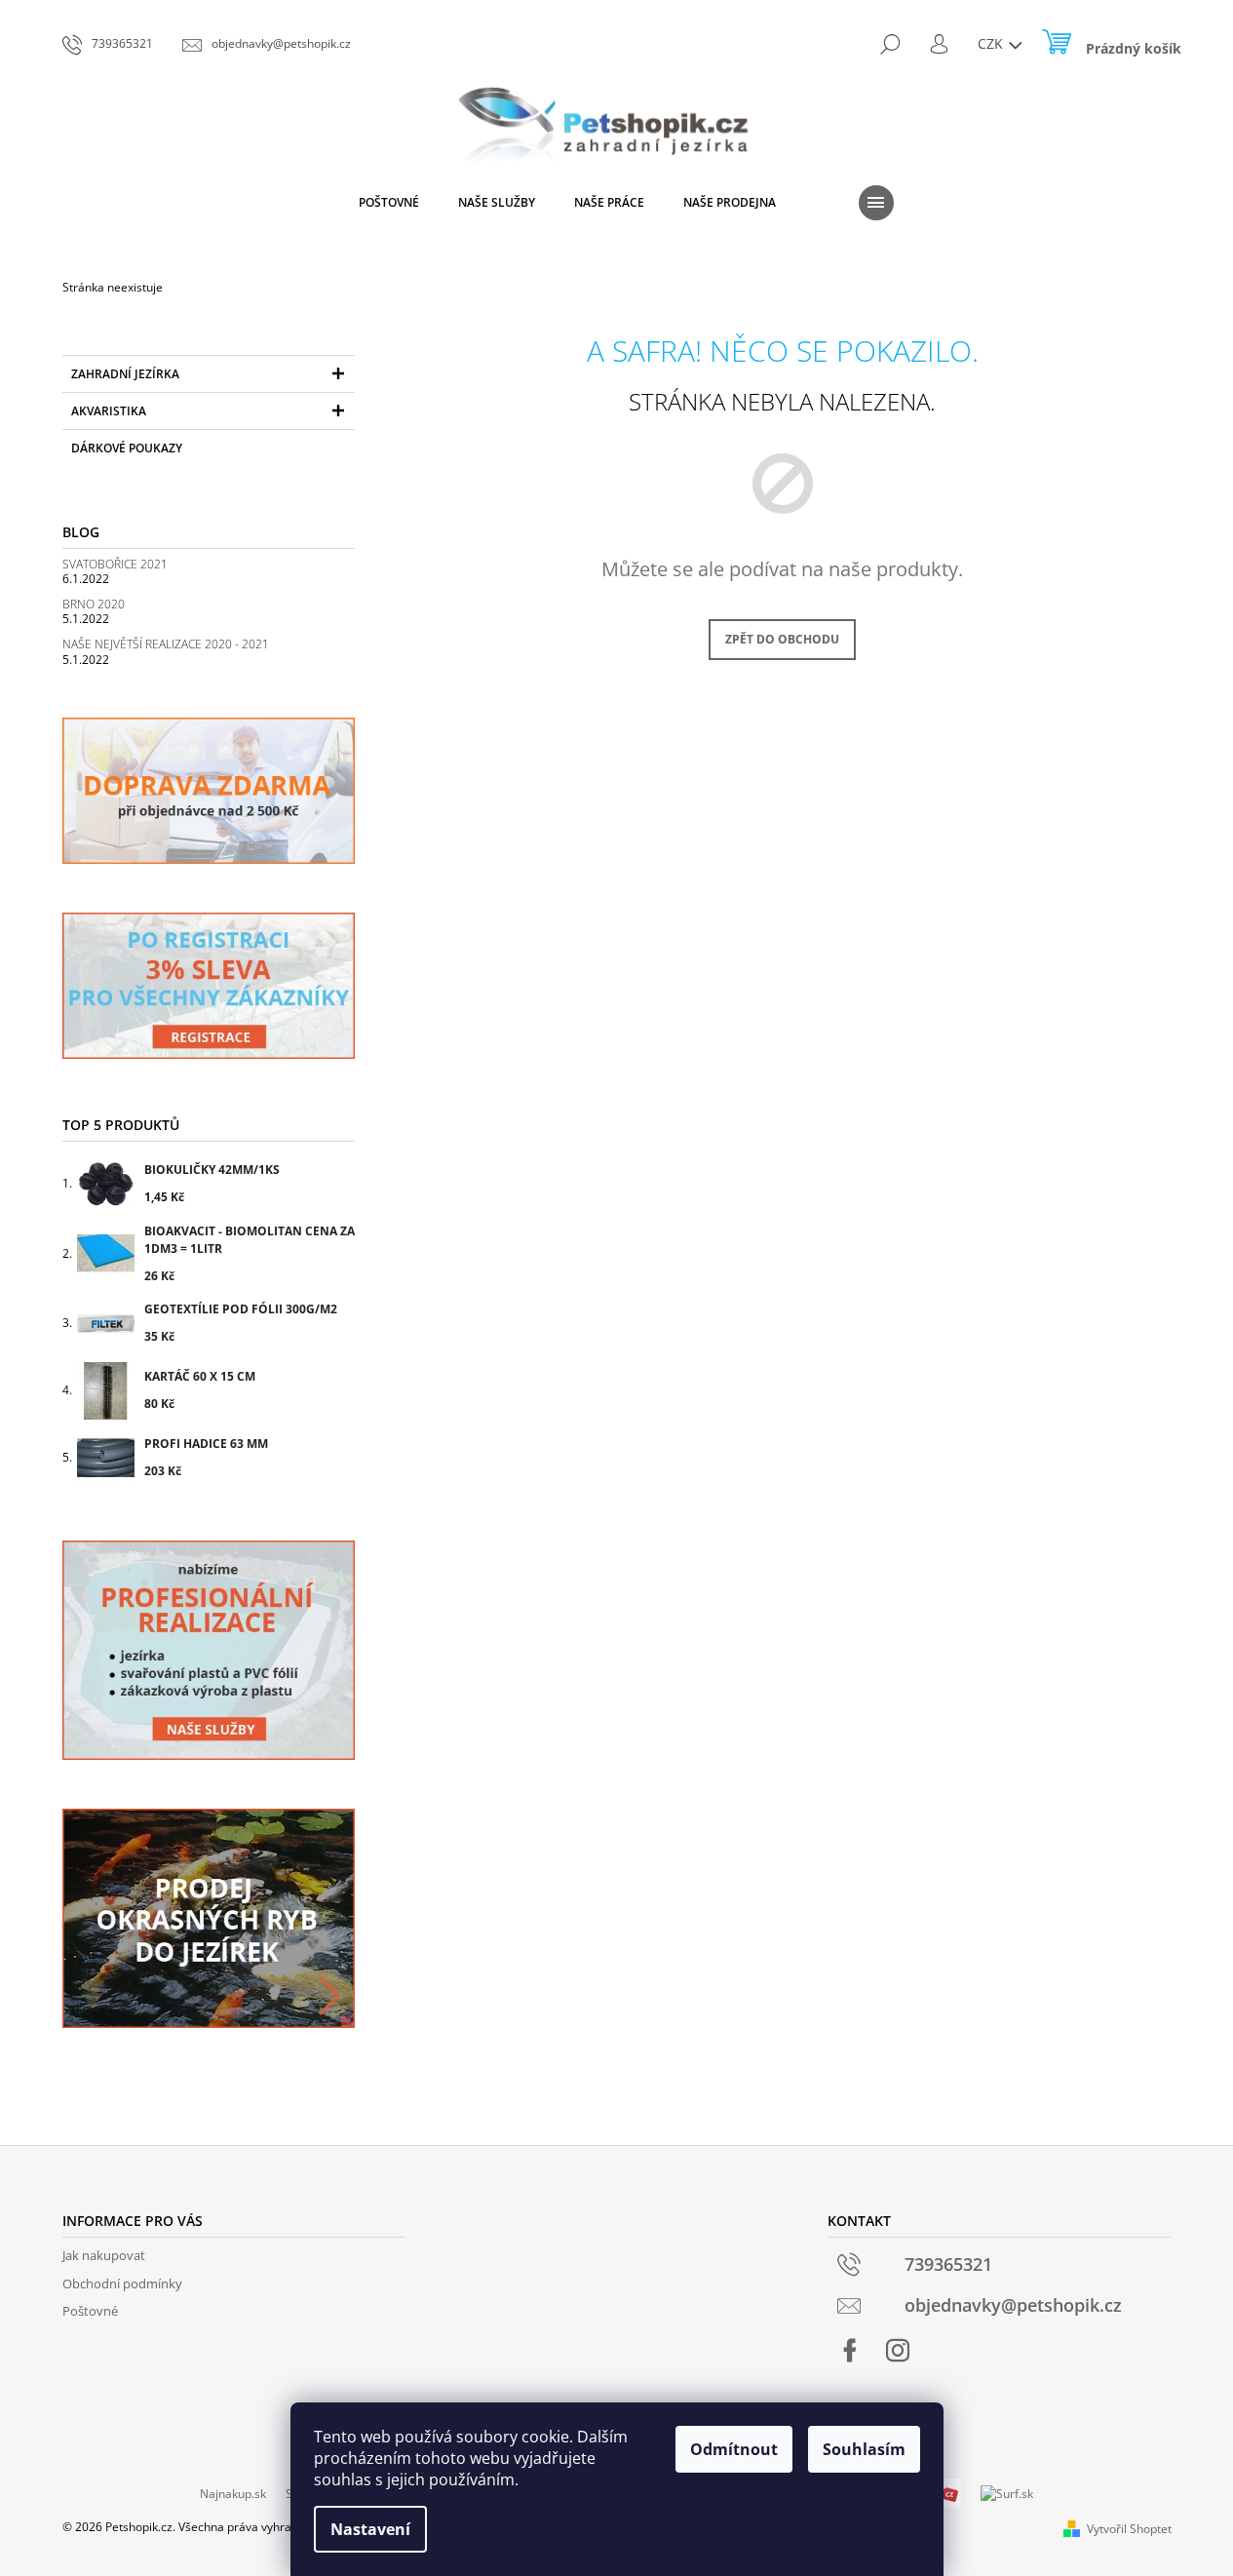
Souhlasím (864, 2449)
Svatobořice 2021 (115, 564)
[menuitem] (389, 203)
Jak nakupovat (104, 2255)
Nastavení (370, 2529)
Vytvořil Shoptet (1129, 2529)
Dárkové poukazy (127, 448)
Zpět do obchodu (782, 639)
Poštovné (90, 2311)
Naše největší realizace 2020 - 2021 (166, 644)
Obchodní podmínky (122, 2283)
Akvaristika (109, 411)
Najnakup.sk (233, 2494)
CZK (992, 43)
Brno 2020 (94, 604)
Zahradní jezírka (125, 374)
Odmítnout (734, 2449)
